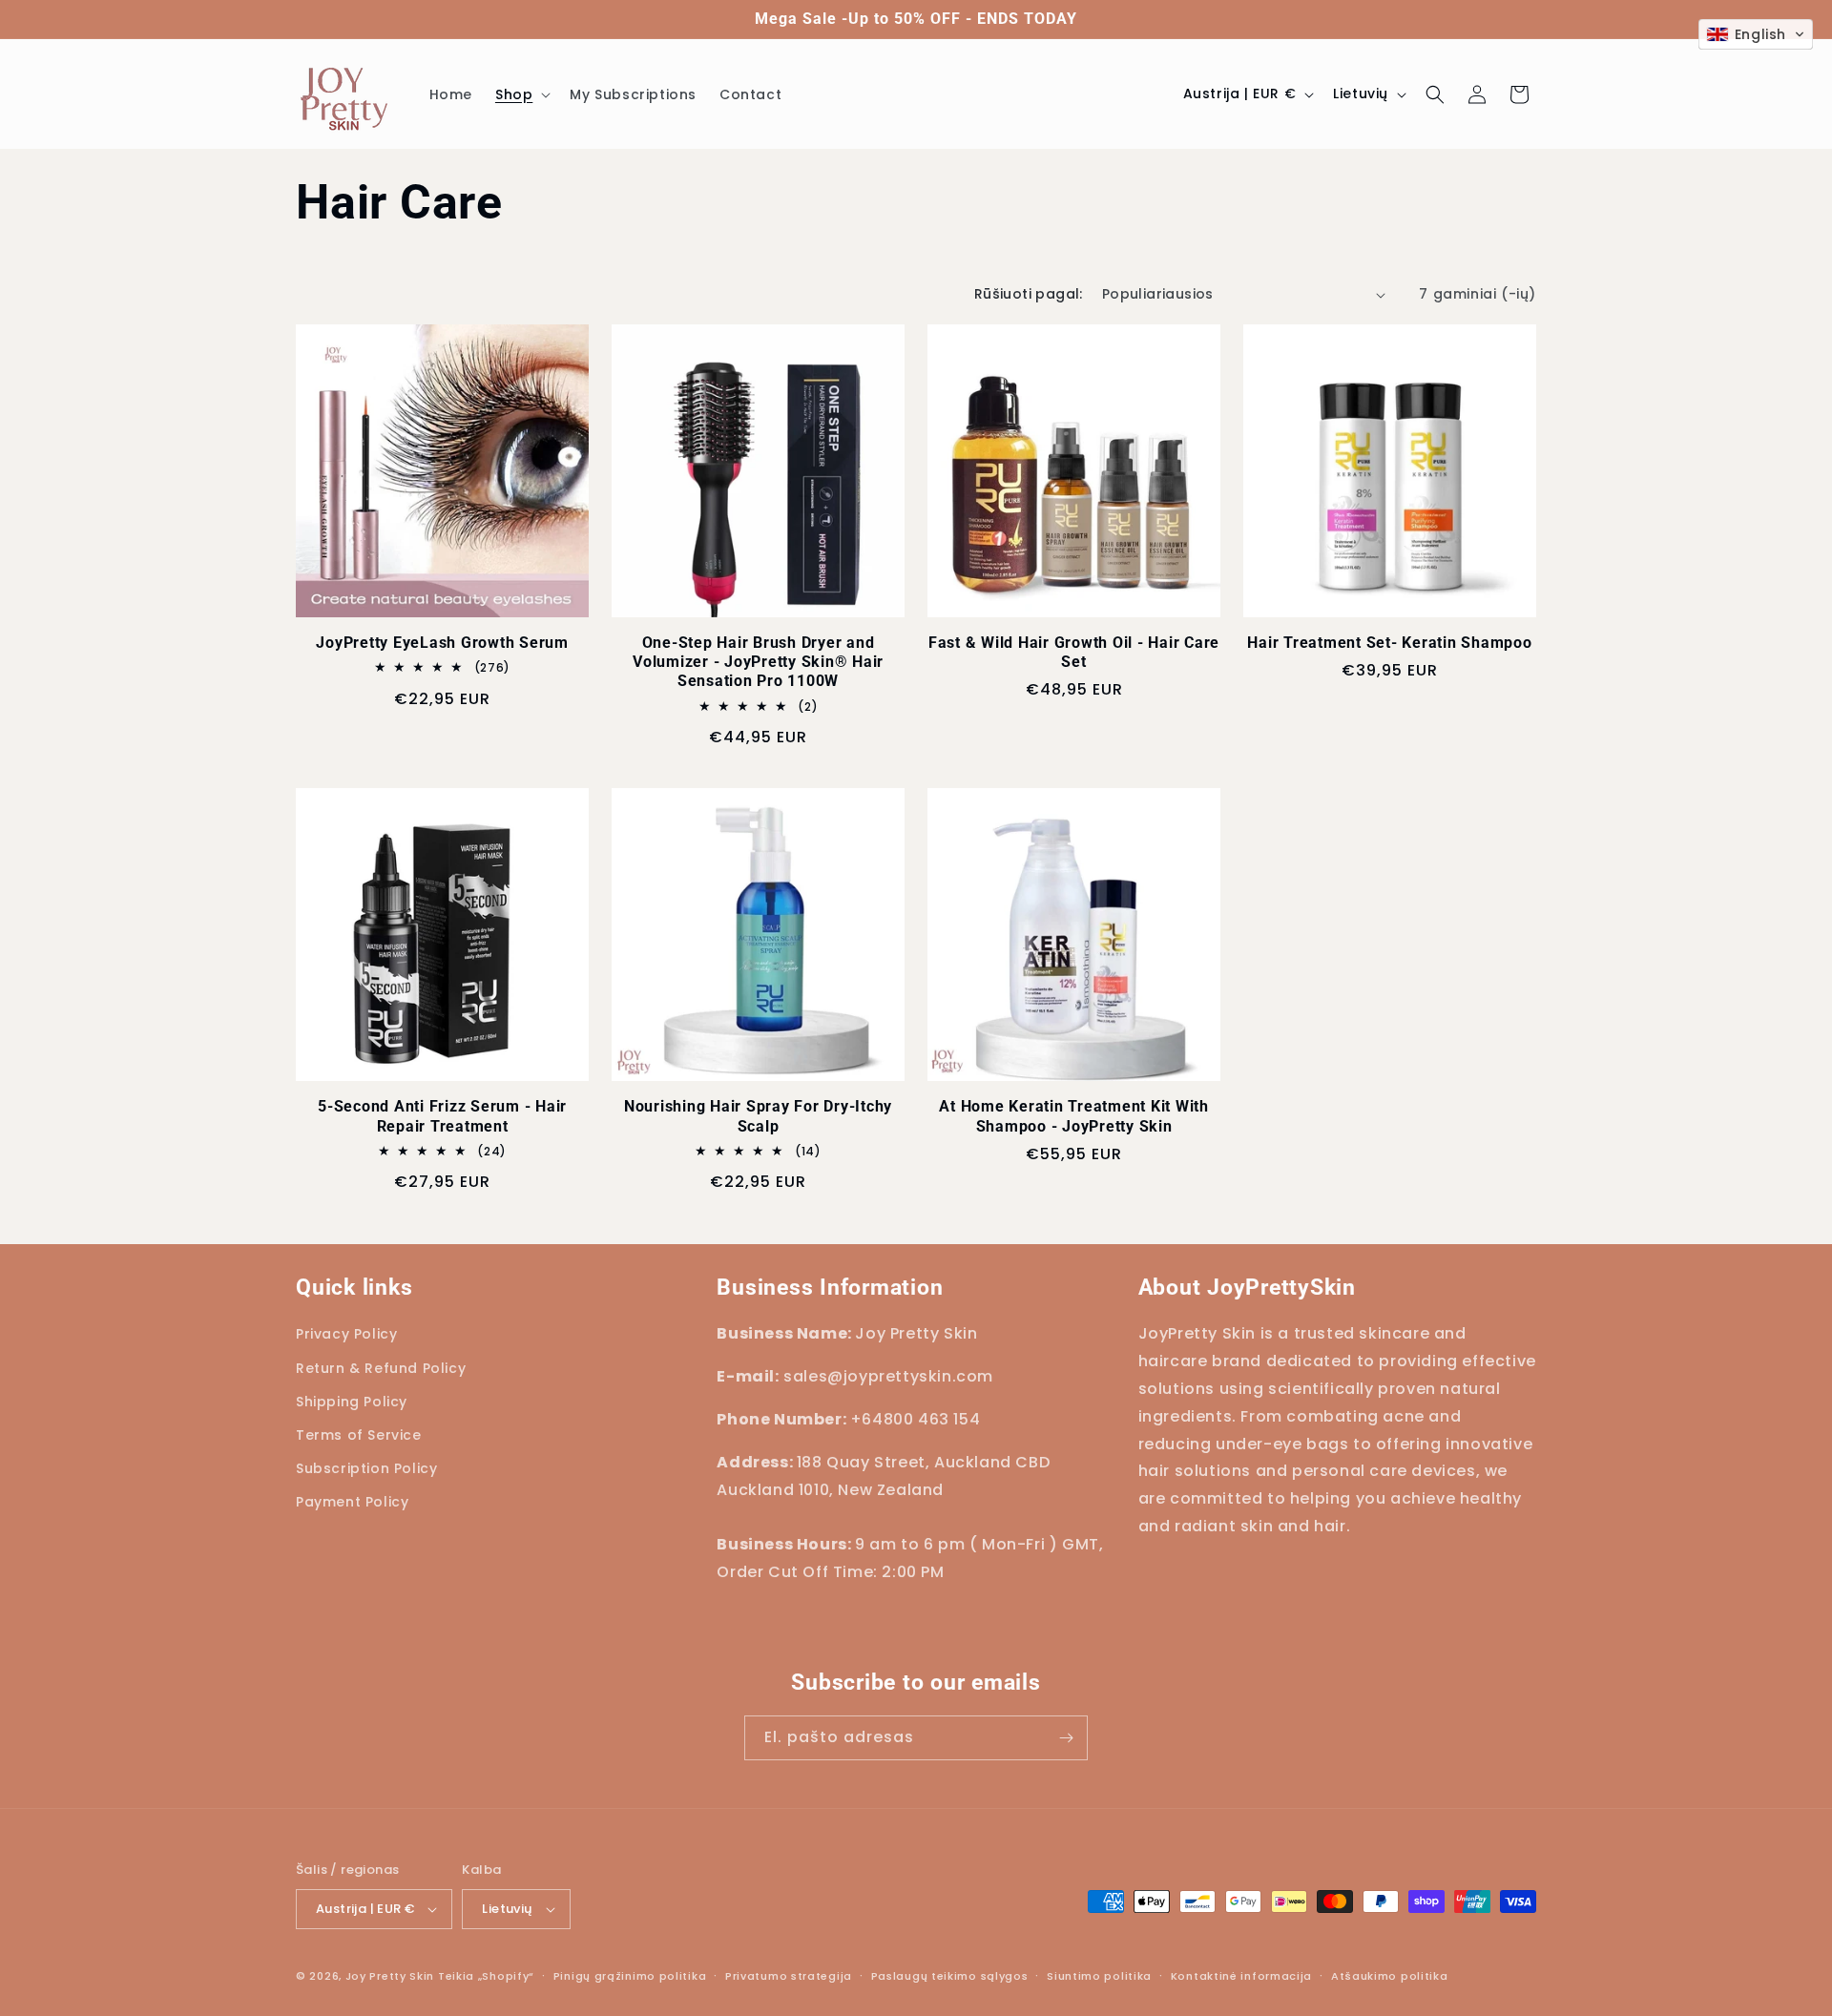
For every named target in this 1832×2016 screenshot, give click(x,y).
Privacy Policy (346, 1334)
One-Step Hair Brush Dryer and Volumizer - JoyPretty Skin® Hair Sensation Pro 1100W (758, 662)
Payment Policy (352, 1502)
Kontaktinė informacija (1241, 1976)
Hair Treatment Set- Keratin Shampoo (1389, 643)
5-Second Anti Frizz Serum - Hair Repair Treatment (442, 1116)
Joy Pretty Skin (390, 1976)
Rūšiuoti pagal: (1029, 294)
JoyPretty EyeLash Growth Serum (442, 643)
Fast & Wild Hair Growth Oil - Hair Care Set (1074, 652)
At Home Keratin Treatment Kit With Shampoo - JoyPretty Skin (1074, 1116)
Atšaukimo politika (1390, 1976)
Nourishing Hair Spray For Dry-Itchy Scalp (758, 1116)
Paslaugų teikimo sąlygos (950, 1976)
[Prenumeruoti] (1066, 1738)
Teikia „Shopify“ (486, 1976)
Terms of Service (359, 1435)
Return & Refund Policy (381, 1368)
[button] (521, 94)
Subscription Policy (366, 1468)
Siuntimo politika (1099, 1976)
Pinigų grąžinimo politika (630, 1976)
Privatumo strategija (789, 1976)
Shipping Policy (352, 1402)
